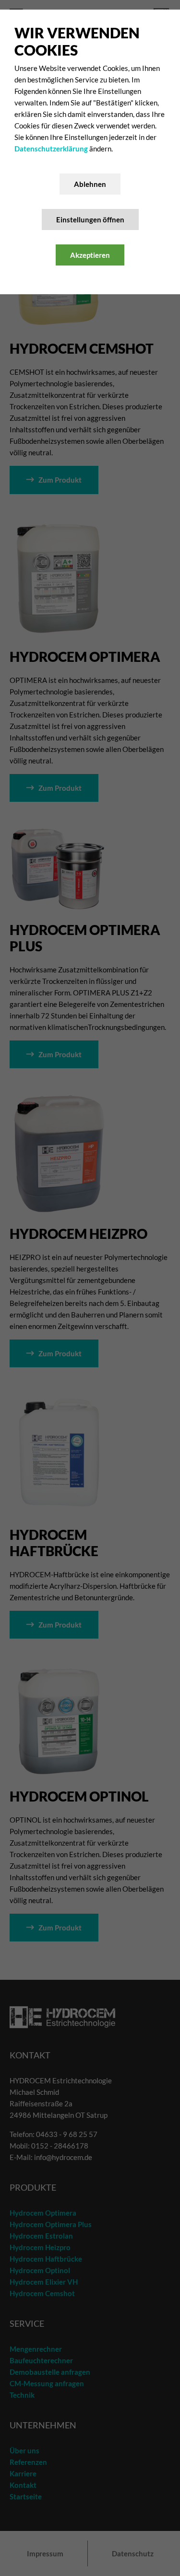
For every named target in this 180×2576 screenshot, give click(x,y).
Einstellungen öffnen (90, 219)
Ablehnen (90, 184)
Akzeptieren (90, 255)
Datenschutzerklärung (52, 149)
